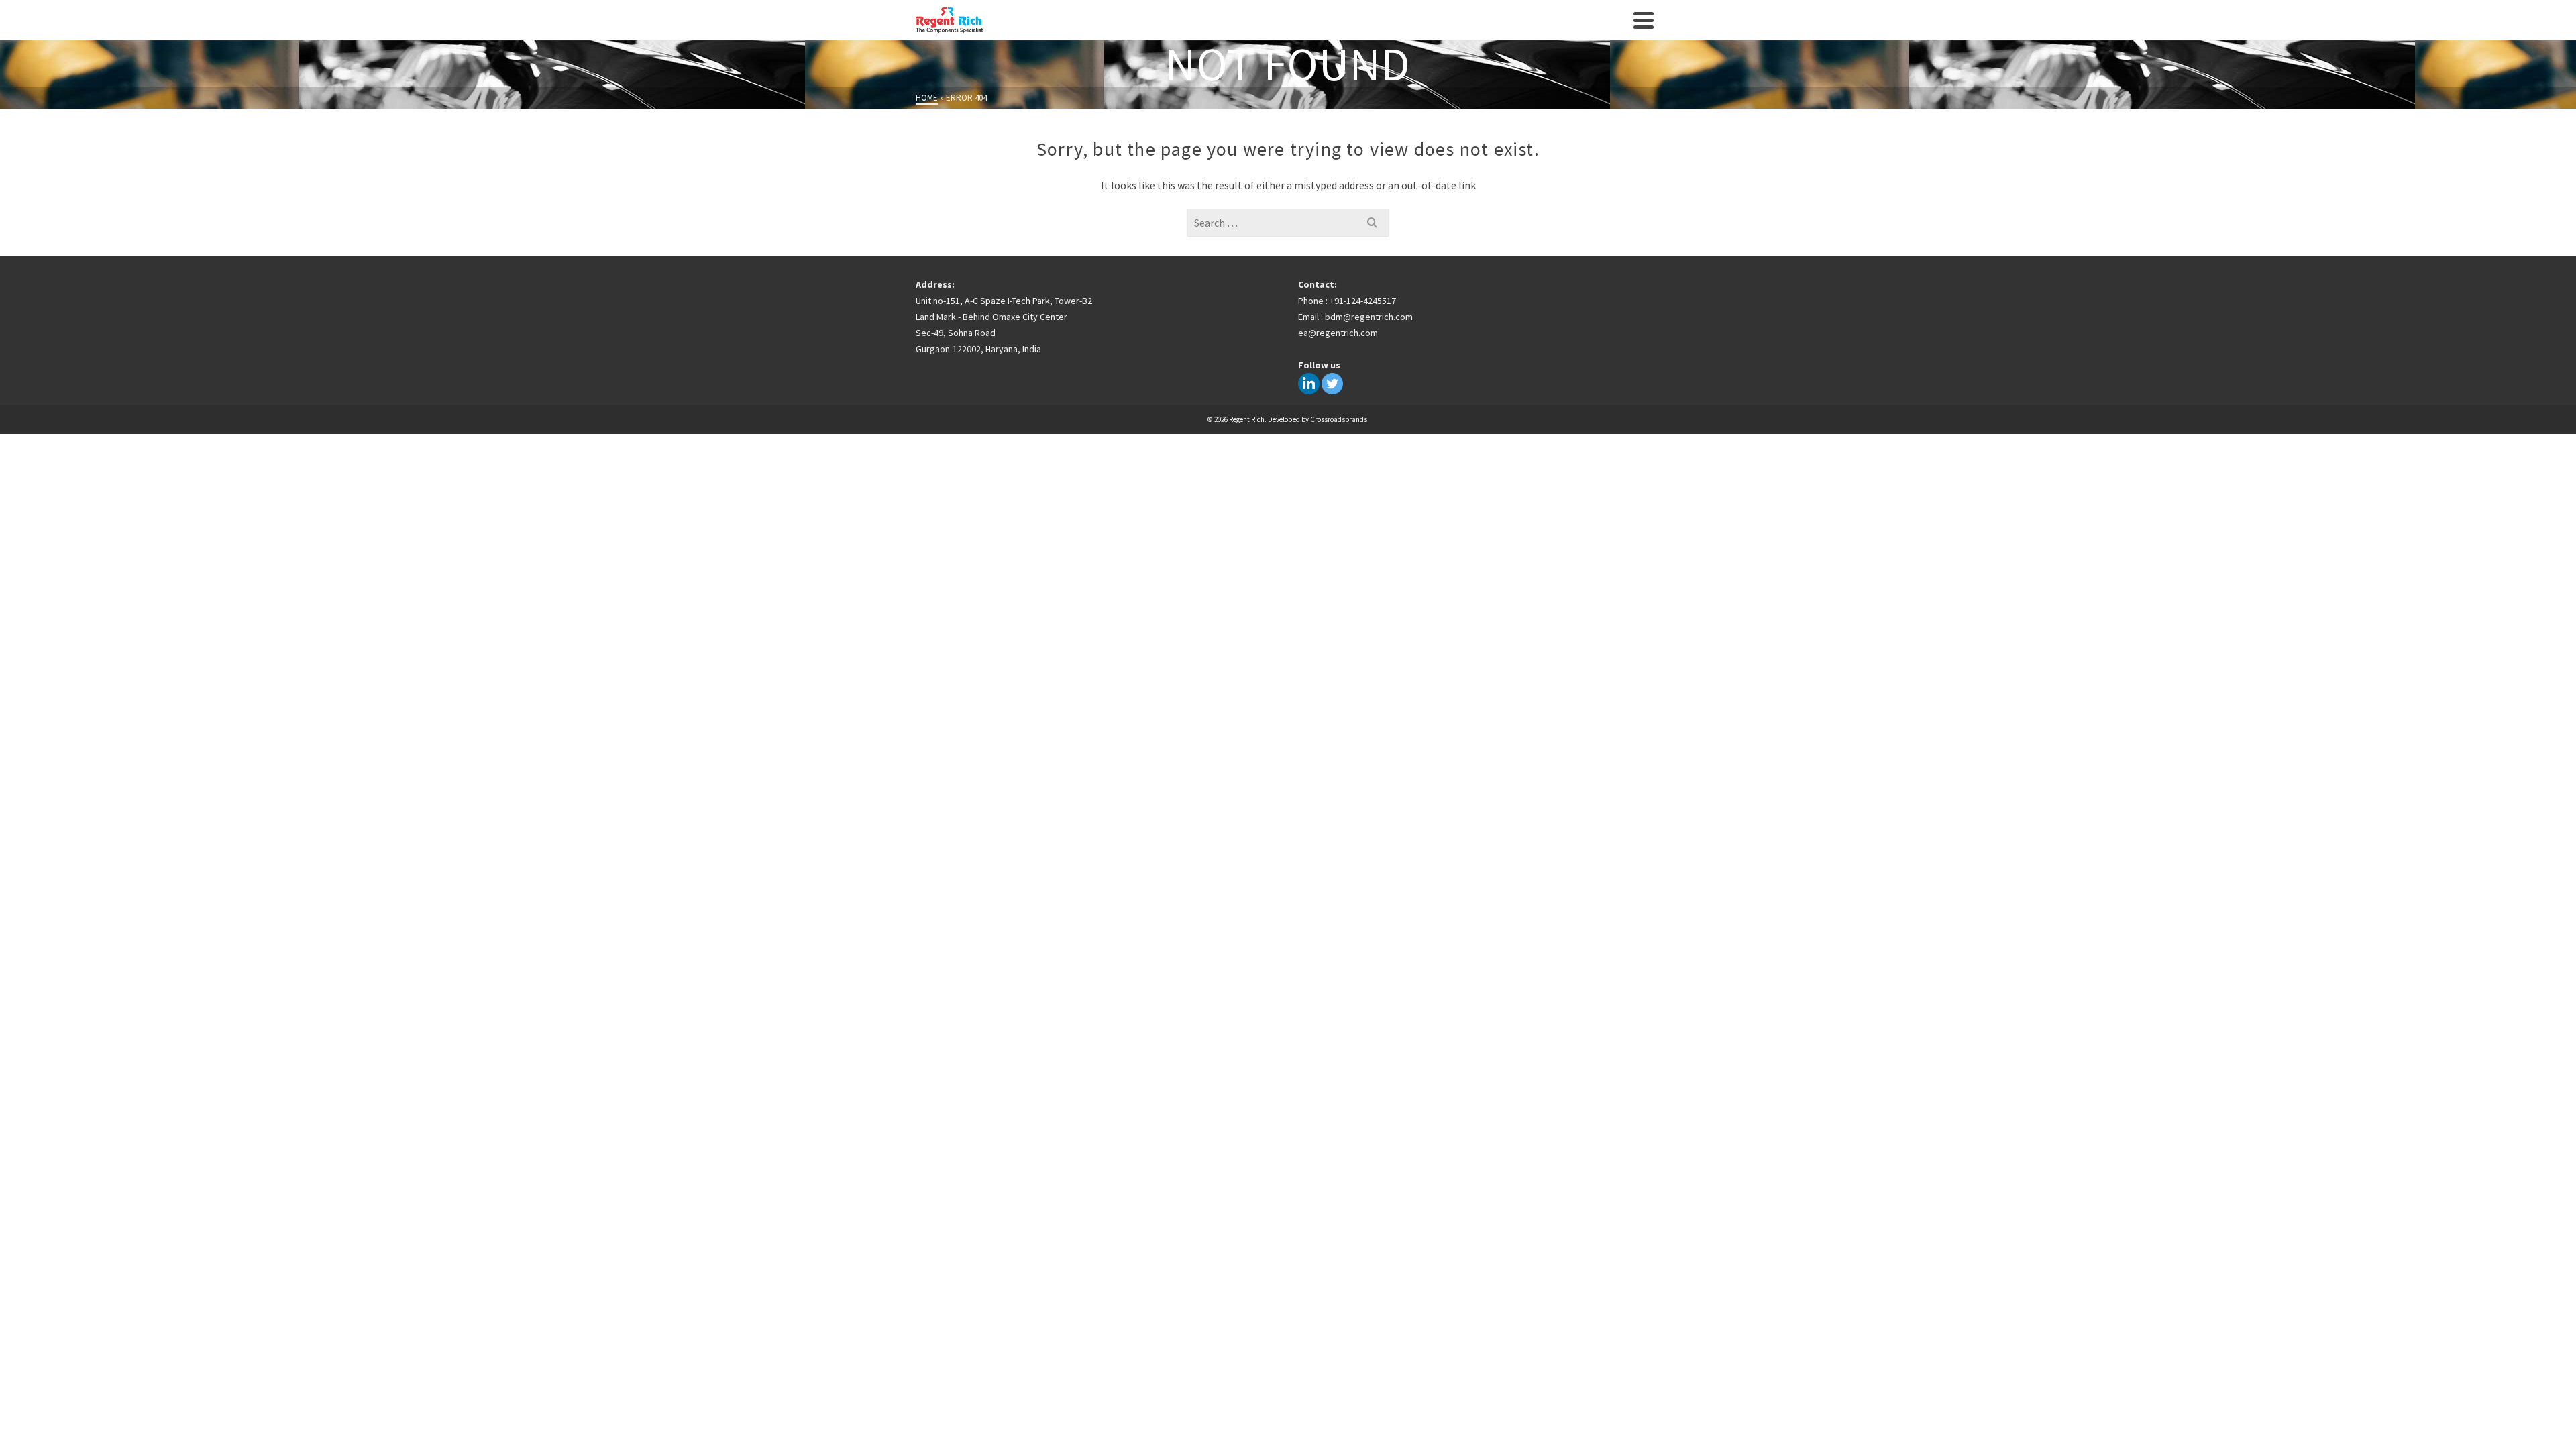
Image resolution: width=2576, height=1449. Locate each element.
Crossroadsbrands (1339, 419)
